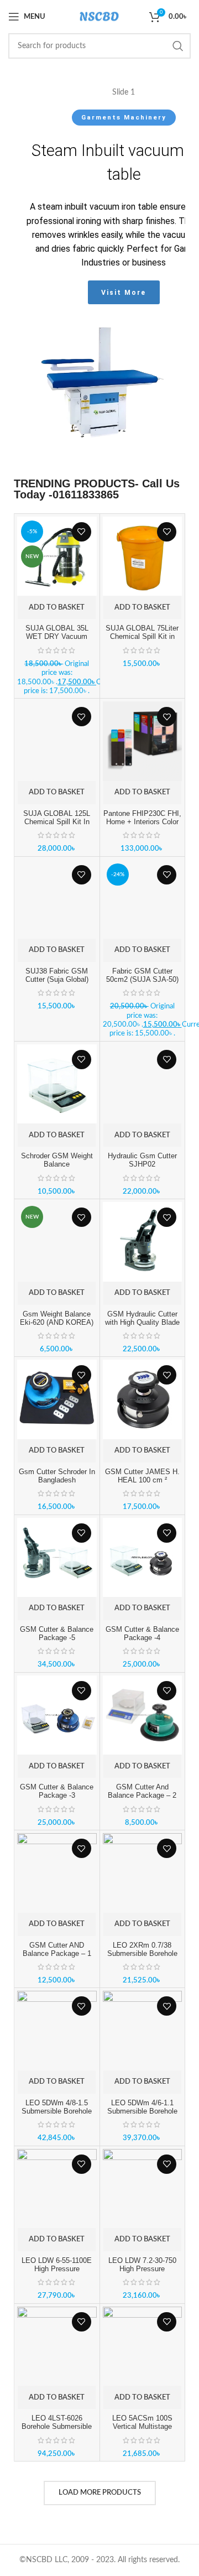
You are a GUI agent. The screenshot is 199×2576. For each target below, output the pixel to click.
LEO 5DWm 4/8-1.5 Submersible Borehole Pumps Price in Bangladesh (57, 2116)
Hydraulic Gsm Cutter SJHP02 (142, 1160)
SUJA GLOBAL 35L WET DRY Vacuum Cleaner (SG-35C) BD (57, 637)
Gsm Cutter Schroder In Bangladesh (57, 1476)
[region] (99, 277)
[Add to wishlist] (82, 532)
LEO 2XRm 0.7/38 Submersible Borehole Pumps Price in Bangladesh (142, 1958)
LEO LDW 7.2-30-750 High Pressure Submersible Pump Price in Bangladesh (142, 2273)
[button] (57, 607)
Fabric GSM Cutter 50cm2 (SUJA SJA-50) (142, 975)
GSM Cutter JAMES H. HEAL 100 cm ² (142, 1476)
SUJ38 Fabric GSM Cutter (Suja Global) (57, 975)
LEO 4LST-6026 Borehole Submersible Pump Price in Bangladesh (57, 2431)
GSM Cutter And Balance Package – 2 (142, 1791)
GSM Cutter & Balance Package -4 (142, 1634)
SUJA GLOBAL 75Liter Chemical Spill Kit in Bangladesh (142, 637)
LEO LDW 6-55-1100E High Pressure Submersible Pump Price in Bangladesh (57, 2273)
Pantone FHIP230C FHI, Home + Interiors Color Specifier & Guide (142, 822)
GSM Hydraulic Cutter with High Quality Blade (142, 1318)
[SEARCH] (178, 46)
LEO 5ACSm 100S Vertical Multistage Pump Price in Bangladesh (142, 2431)
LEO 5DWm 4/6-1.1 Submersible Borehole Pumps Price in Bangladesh (142, 2116)
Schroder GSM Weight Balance (57, 1160)
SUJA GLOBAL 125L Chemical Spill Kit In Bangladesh (57, 822)
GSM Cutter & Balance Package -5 (57, 1634)
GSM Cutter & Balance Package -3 (57, 1791)
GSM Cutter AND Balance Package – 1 (57, 1950)
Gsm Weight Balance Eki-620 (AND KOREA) (57, 1318)
